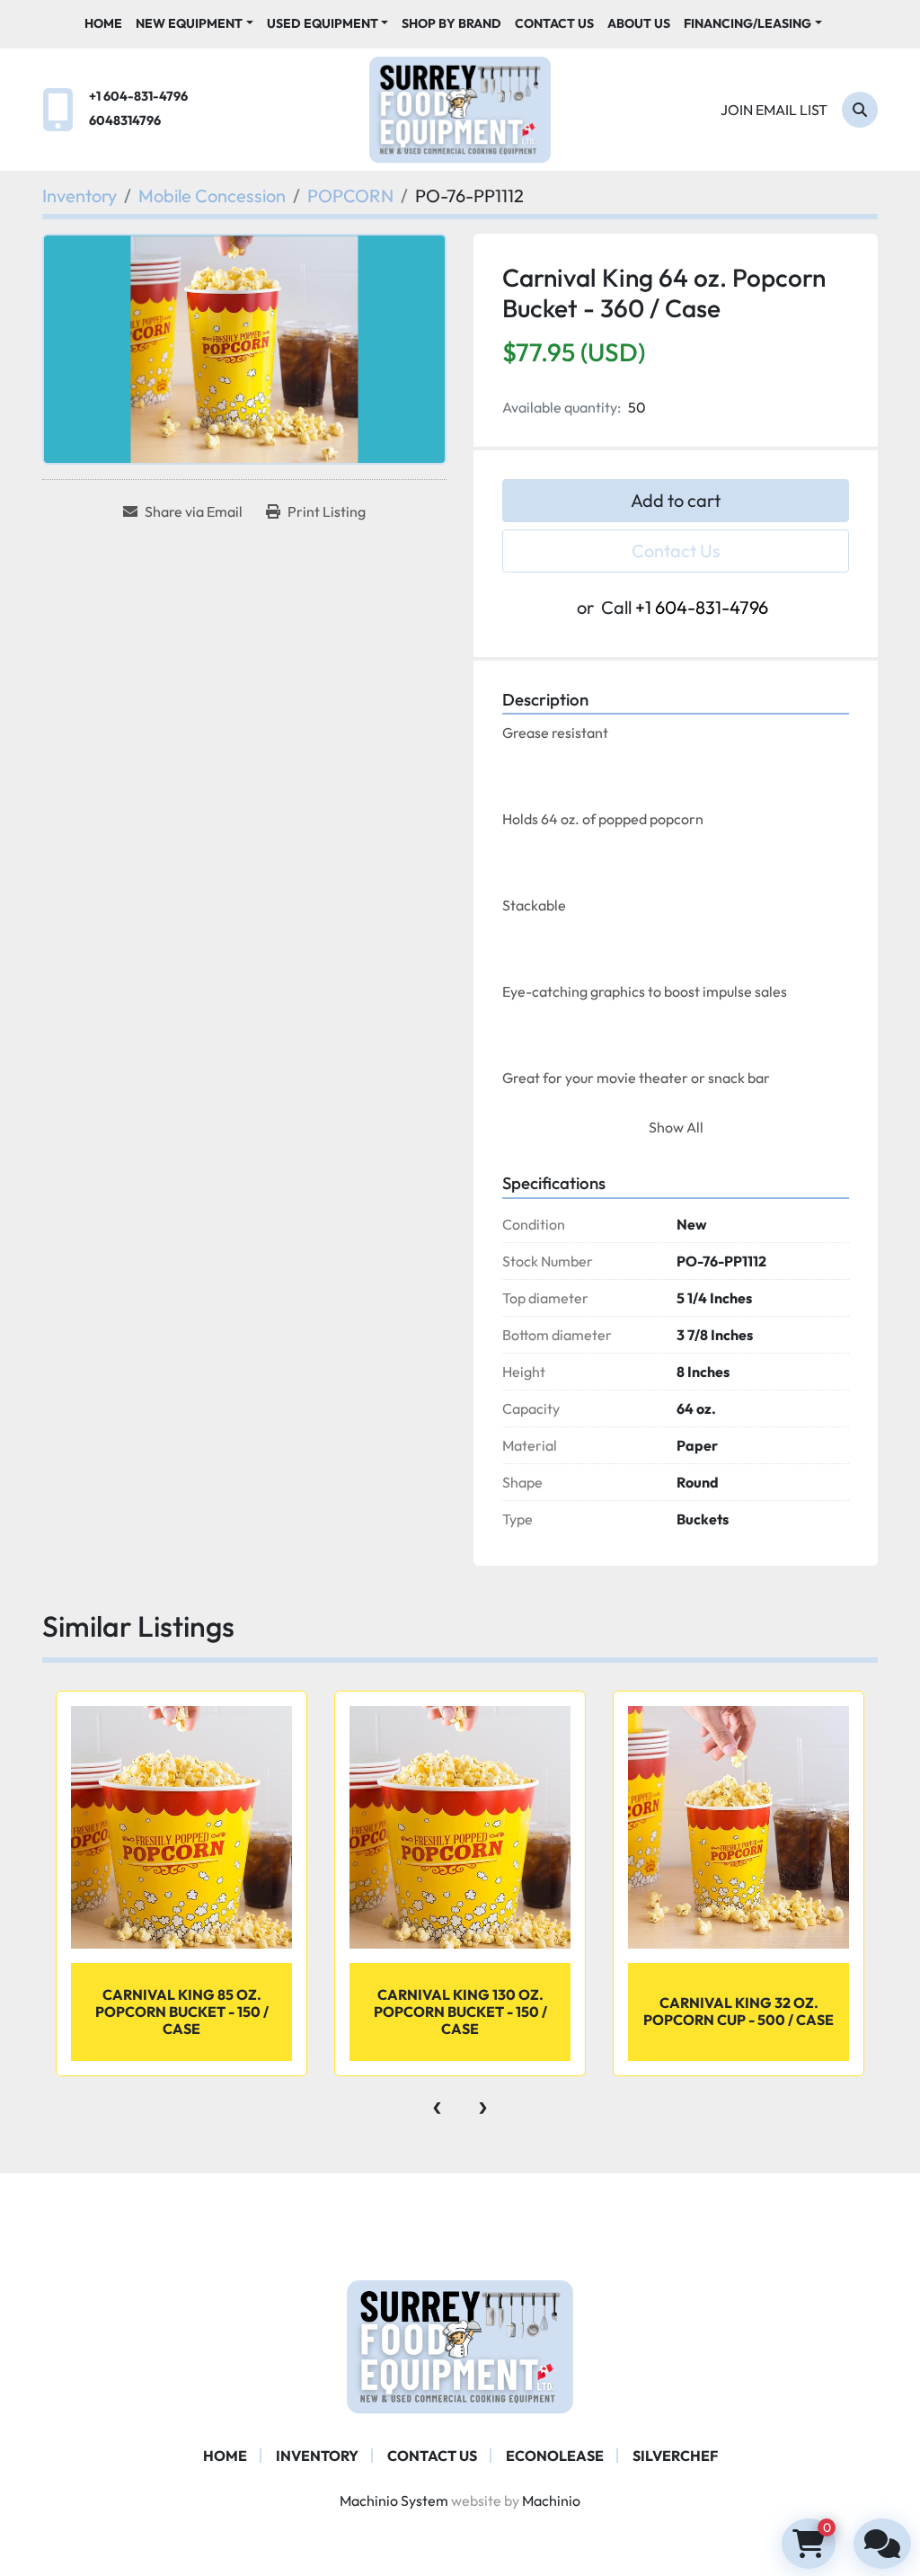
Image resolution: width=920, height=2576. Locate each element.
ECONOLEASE (555, 2456)
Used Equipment (323, 23)
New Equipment (189, 23)
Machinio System (394, 2500)
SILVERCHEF (675, 2456)
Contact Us (554, 23)
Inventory (317, 2456)
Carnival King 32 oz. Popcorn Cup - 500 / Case (460, 2011)
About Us (639, 23)
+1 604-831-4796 (138, 96)
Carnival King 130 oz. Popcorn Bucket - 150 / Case (182, 2012)
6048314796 (125, 120)
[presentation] (437, 2103)
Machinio (551, 2500)
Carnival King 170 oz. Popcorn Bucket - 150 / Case (739, 2012)
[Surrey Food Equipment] (460, 2345)
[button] (195, 24)
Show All (676, 1127)
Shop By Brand (451, 23)
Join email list (774, 110)
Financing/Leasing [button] (747, 23)
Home (103, 23)
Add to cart (676, 500)
